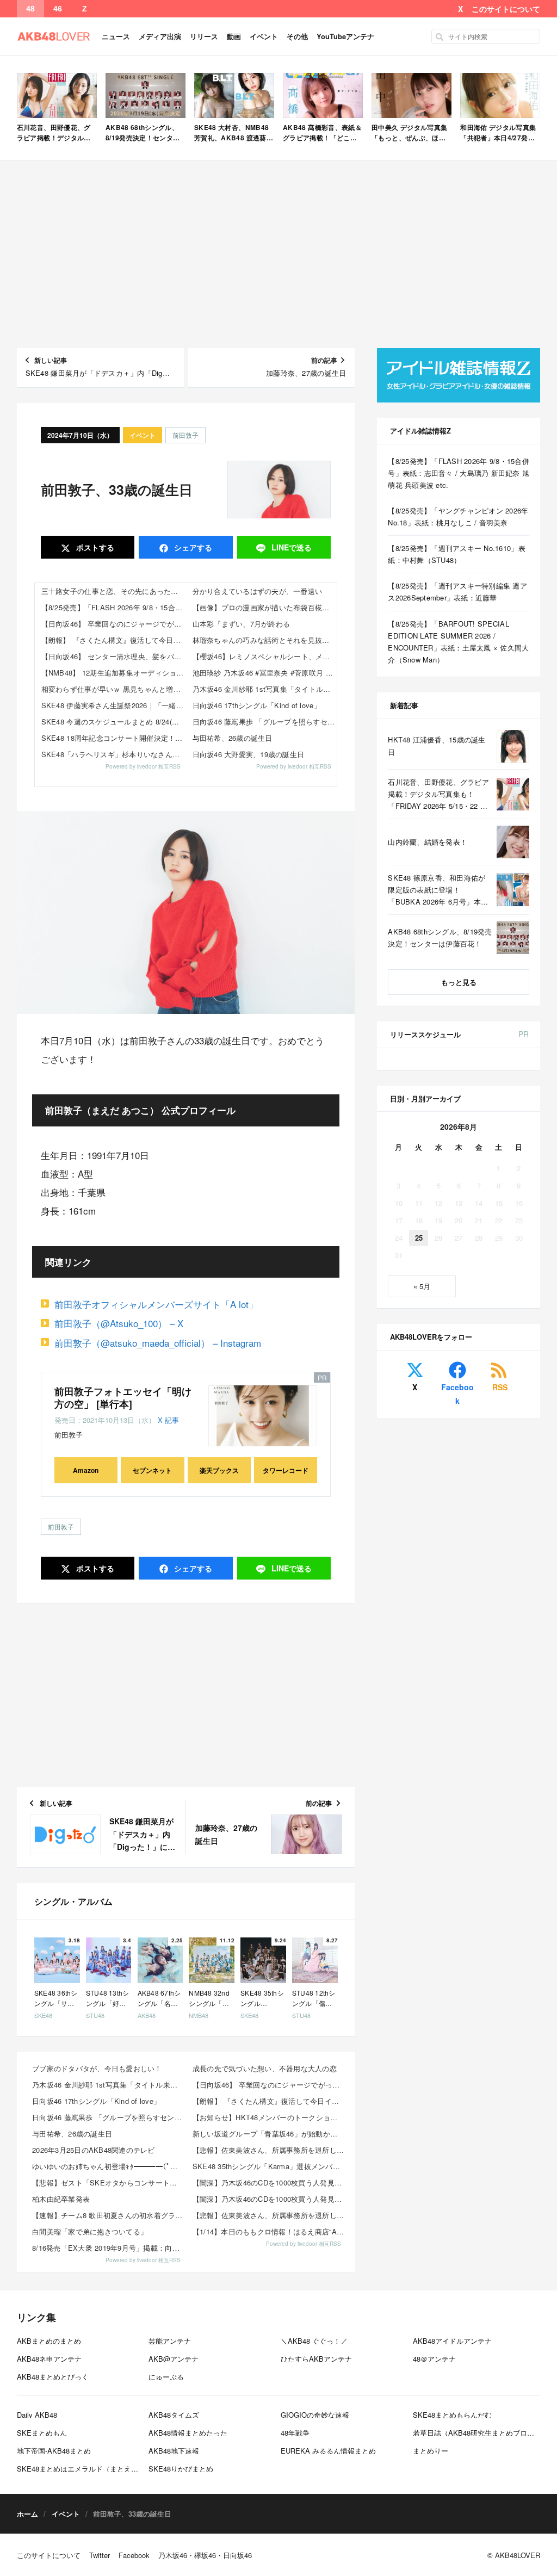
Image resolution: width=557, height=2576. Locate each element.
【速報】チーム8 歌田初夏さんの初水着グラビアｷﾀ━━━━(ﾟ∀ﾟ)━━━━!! (109, 2215)
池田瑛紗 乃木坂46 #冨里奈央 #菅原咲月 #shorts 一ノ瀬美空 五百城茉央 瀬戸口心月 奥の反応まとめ (265, 673)
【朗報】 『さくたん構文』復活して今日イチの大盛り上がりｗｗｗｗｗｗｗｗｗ (114, 640)
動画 (234, 36)
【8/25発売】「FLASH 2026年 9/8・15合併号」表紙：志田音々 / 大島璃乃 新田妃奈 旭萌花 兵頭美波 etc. (459, 473)
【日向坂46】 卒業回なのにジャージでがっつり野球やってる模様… (114, 624)
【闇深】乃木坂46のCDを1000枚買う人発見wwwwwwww (270, 2182)
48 (30, 9)
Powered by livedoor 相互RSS (143, 766)
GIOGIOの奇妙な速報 (315, 2415)
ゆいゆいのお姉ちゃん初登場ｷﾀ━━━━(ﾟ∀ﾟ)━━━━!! (109, 2166)
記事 (172, 1420)
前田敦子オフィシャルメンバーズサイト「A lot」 (156, 1304)
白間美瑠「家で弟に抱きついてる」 (90, 2231)
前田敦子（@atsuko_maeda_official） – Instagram (158, 1343)
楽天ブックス (219, 1470)
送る (292, 547)
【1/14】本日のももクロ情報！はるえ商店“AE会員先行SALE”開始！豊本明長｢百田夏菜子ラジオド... (270, 2231)
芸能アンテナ (170, 2341)
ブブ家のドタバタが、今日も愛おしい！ (97, 2068)
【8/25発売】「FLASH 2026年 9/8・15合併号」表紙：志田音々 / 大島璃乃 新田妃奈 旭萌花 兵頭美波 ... (114, 607)
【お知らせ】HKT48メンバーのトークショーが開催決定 (270, 2117)
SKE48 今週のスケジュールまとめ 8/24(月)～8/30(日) (114, 722)
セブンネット (152, 1470)
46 (58, 9)
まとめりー (431, 2451)
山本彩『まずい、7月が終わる (242, 624)
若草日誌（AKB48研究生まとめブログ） (477, 2433)
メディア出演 (160, 36)
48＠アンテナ (434, 2359)
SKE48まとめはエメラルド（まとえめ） (81, 2469)
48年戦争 (295, 2433)
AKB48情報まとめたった (188, 2433)
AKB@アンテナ (174, 2359)
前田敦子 (185, 435)
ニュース (116, 36)
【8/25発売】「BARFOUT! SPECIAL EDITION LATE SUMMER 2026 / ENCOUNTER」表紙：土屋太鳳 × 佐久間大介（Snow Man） (458, 642)
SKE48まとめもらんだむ (452, 2415)
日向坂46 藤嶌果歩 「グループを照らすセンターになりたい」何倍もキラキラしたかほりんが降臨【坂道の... (109, 2117)
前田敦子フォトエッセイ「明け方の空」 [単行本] (123, 1398)
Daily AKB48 (37, 2415)
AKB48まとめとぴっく (53, 2377)
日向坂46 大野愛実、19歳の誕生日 (249, 754)
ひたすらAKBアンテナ (316, 2359)
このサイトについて (506, 9)
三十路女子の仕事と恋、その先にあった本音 (113, 591)
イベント (264, 36)
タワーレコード (286, 1470)
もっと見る (459, 982)
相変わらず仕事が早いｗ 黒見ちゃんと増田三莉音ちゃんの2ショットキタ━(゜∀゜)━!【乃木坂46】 (114, 689)
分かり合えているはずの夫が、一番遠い (258, 591)
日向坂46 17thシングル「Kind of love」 (257, 705)
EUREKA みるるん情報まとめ (328, 2451)
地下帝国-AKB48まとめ (54, 2451)
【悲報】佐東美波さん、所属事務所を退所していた (270, 2150)
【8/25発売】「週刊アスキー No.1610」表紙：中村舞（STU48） (457, 554)
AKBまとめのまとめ (49, 2341)
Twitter (100, 2555)
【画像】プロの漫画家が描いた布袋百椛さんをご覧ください (265, 607)
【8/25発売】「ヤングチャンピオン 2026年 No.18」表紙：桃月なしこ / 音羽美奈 (458, 516)
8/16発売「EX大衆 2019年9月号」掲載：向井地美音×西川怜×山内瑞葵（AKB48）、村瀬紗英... (109, 2248)
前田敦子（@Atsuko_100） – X (119, 1323)
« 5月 (422, 1286)
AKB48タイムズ (174, 2415)
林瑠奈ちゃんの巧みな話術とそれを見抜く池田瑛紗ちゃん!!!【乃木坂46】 (265, 640)
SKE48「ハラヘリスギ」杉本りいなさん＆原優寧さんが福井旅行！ (114, 754)
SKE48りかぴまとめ (181, 2469)
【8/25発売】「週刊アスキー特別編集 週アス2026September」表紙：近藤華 (457, 592)
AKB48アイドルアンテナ (452, 2341)
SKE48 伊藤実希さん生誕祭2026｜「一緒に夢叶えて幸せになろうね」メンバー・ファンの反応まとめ (114, 705)
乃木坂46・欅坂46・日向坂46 (205, 2555)
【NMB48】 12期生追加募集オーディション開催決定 (114, 673)
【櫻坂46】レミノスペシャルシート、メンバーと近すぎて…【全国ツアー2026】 (265, 656)
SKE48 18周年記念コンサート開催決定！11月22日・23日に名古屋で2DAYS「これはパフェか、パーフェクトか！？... (114, 738)
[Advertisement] (279, 255)
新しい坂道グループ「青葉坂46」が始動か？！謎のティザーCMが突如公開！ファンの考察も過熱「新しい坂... (270, 2134)
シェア (192, 547)
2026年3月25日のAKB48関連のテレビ (94, 2150)
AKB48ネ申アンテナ (49, 2359)
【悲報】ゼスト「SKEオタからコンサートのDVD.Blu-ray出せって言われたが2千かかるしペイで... (109, 2182)
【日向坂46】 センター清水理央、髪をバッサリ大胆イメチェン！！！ (114, 656)
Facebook (457, 1394)
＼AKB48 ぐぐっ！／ (314, 2341)
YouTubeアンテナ (345, 36)
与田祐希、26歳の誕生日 (233, 738)
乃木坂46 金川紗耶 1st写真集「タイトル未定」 (265, 689)
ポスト (94, 547)
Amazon (86, 1470)
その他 (297, 36)
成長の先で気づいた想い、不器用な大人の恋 (265, 2068)
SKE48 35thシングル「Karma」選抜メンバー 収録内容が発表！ (270, 2166)
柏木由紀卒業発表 (61, 2199)
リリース (204, 36)
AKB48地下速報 (174, 2451)
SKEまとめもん (42, 2433)
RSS (500, 1387)
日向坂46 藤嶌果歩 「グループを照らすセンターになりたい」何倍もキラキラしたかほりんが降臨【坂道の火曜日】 (265, 722)
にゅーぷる (166, 2377)
